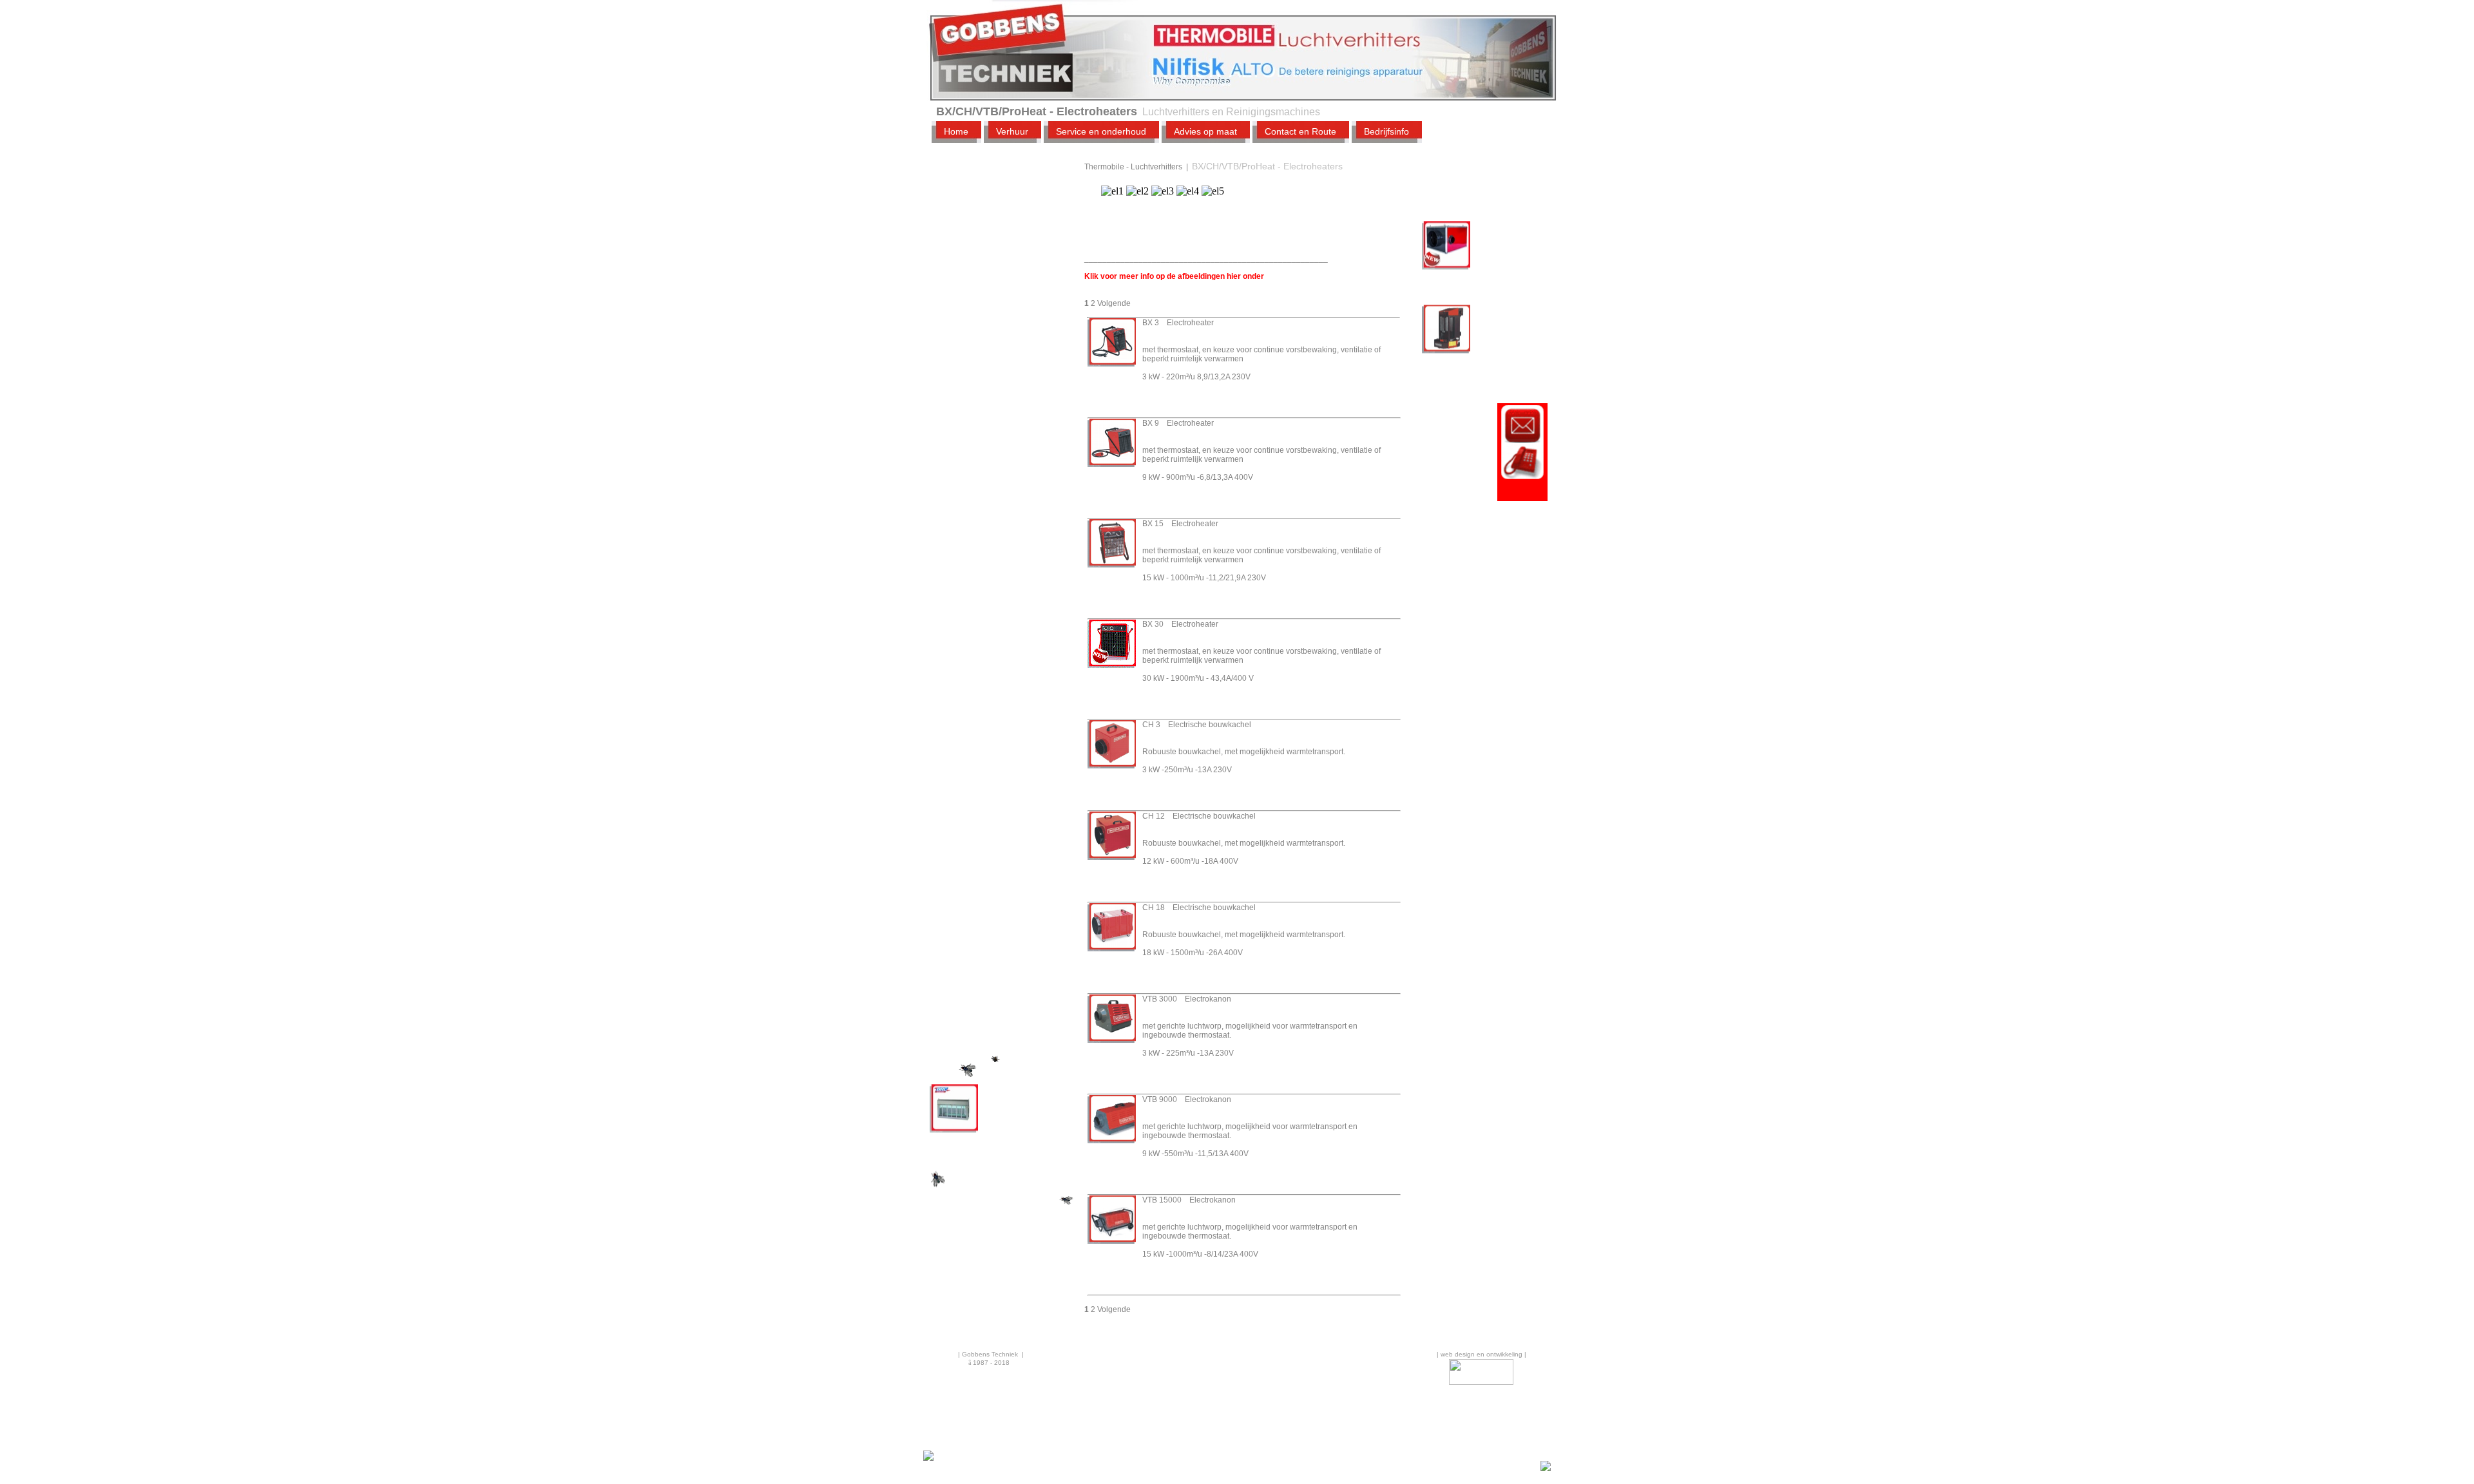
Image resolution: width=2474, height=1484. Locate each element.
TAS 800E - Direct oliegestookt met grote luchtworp (1005, 529)
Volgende (1114, 303)
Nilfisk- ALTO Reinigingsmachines (991, 833)
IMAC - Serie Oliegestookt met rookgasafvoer (994, 395)
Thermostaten (989, 660)
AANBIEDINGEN (984, 946)
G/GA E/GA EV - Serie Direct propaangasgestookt (1004, 433)
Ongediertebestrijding (994, 928)
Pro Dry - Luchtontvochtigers (999, 619)
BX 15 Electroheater (1180, 524)
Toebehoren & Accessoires (989, 786)
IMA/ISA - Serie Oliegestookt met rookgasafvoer (994, 356)
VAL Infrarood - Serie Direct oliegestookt (1002, 591)
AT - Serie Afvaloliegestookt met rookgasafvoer (1003, 222)
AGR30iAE (950, 1130)
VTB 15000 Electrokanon (1189, 1200)
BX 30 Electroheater (1180, 624)
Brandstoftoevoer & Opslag (999, 712)
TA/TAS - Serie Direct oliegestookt (1003, 284)
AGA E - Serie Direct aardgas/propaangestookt (1012, 495)
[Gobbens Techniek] (928, 1459)
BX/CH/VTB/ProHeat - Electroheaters (1004, 256)
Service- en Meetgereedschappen (1005, 758)
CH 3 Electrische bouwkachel (1197, 725)
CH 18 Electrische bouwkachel (1199, 908)
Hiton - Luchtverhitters (995, 810)
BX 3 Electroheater (1178, 323)
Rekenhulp (972, 1015)
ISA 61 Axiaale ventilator (1468, 257)
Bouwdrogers (977, 910)
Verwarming (974, 874)
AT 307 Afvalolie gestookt (1470, 341)
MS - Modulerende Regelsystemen (998, 467)
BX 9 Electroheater (1178, 423)
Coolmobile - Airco (997, 642)
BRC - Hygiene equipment (1003, 856)
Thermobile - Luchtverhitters (981, 189)
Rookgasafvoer (991, 735)
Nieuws (965, 997)
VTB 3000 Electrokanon (1187, 999)
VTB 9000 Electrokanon (1187, 1099)
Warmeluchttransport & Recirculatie (1007, 683)
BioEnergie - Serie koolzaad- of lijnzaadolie (1009, 562)
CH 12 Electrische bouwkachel (1199, 816)
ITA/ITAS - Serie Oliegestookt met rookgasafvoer (994, 318)
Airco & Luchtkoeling (992, 892)
